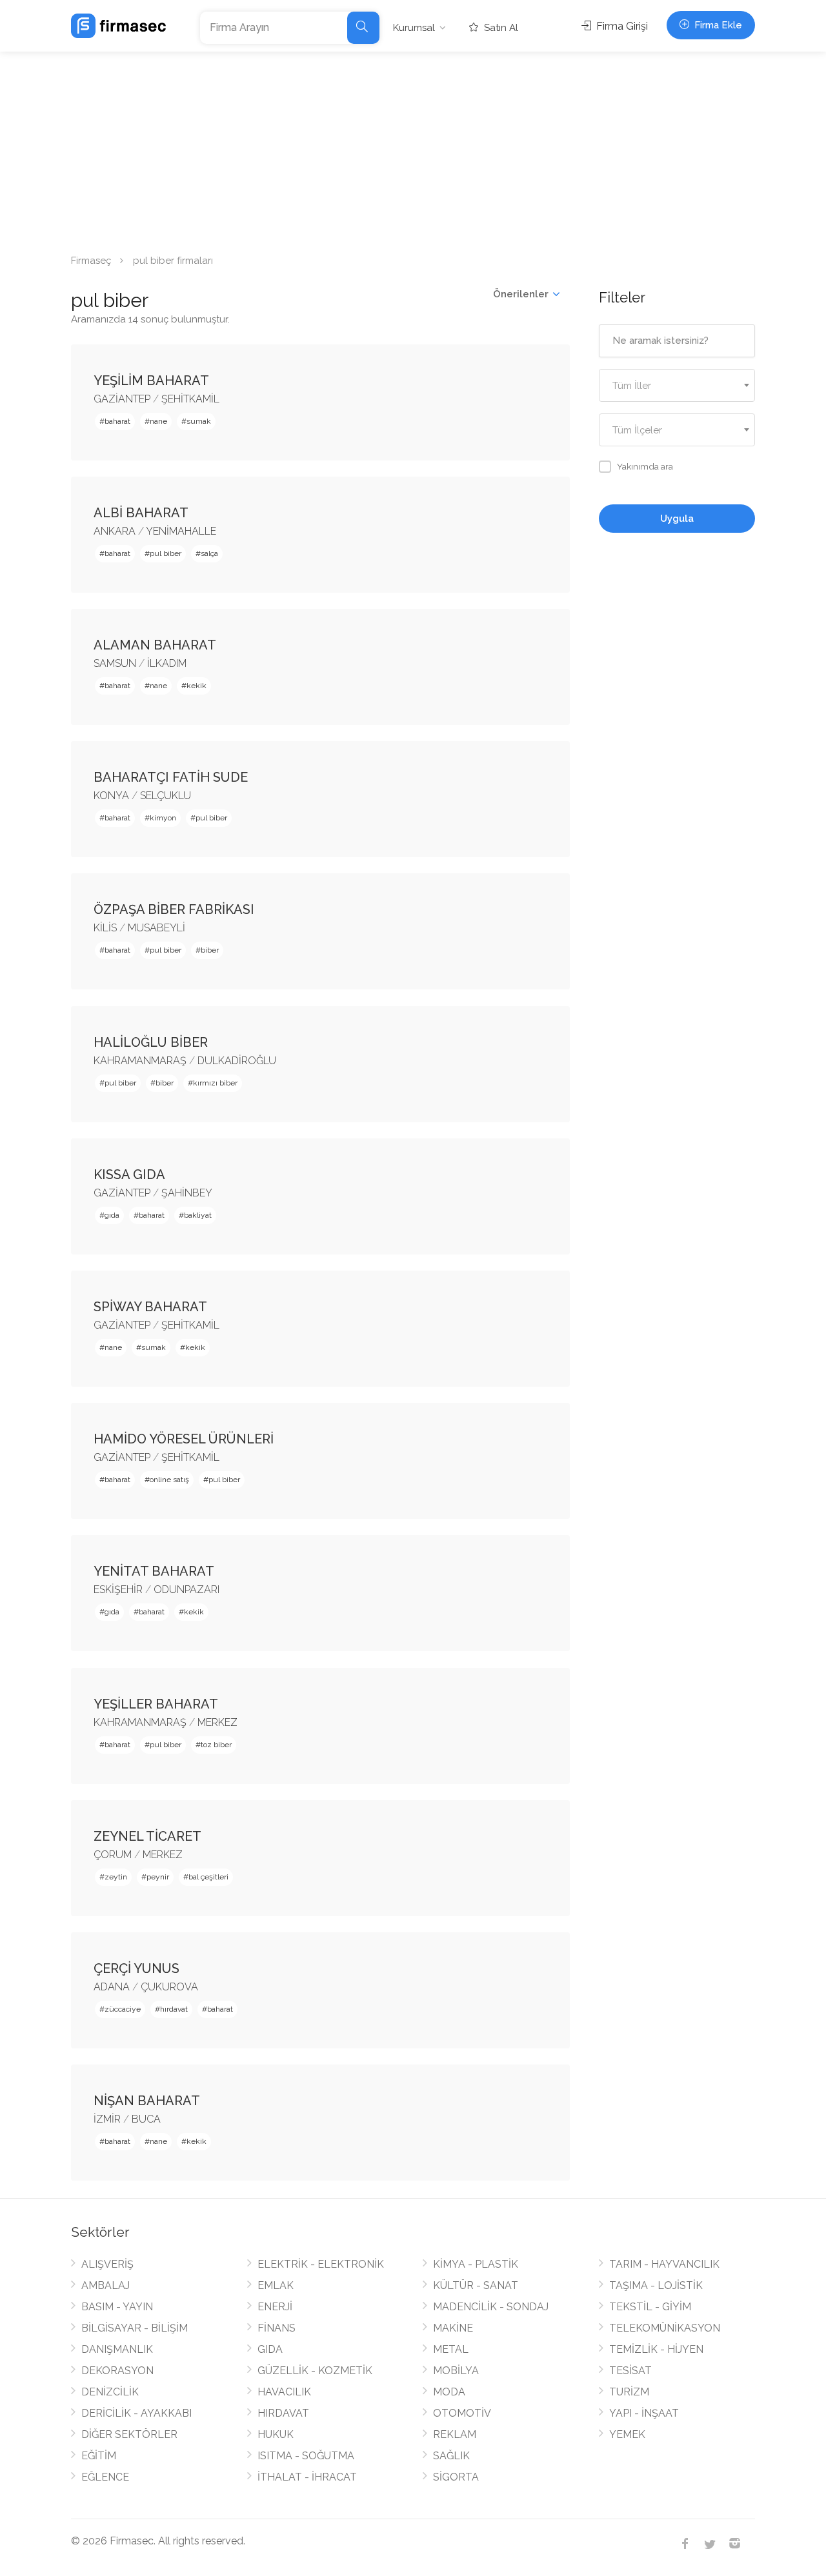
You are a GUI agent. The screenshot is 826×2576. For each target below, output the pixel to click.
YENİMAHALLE (181, 531)
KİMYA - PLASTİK (476, 2264)
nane (158, 421)
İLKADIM (167, 663)
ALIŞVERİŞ (107, 2264)
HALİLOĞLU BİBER (151, 1042)
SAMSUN (115, 663)
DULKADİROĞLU (237, 1061)
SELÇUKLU (166, 796)
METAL (451, 2349)
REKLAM (455, 2434)
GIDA (270, 2349)
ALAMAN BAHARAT (155, 645)
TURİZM (629, 2392)
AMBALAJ (106, 2285)
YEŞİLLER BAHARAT (156, 1704)
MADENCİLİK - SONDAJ (491, 2307)
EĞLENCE (105, 2477)
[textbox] (677, 386)
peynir (158, 1877)
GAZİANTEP (122, 399)
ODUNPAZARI (186, 1590)
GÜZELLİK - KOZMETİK (315, 2371)
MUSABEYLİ (156, 928)
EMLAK (276, 2285)
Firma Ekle (717, 25)
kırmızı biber (215, 1083)
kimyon (163, 818)
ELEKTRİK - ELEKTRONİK (321, 2264)
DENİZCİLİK (110, 2392)
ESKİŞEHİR (118, 1590)
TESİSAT (630, 2371)
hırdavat (174, 2009)
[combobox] (677, 385)
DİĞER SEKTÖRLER (129, 2434)
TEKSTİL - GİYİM (650, 2307)
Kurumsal (414, 28)
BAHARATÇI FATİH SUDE (171, 777)
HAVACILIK (284, 2392)
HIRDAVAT (283, 2413)
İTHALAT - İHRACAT (307, 2477)
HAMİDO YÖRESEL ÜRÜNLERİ (184, 1439)
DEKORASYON (117, 2371)
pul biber (166, 553)
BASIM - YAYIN (117, 2307)
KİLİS (105, 928)
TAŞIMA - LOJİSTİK (656, 2285)
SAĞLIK (451, 2456)
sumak (199, 421)
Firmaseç (91, 261)
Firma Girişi (621, 26)
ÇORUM (113, 1855)
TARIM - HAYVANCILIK (664, 2264)
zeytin (116, 1877)
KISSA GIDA (129, 1174)
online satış (169, 1480)
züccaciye (123, 2009)
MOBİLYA (456, 2371)
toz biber (216, 1745)
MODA (449, 2392)
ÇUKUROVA (169, 1987)
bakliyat (198, 1215)
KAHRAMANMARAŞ (140, 1061)
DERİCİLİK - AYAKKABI (136, 2413)
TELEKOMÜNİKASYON (665, 2328)
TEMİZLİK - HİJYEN (656, 2349)
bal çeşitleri (208, 1877)
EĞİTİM (99, 2456)
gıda (112, 1215)
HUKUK (276, 2434)
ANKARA (115, 531)
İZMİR (107, 2119)
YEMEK (627, 2434)
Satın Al (500, 28)
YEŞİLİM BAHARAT (151, 381)
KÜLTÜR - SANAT (476, 2285)
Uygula (677, 519)
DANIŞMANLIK (117, 2349)
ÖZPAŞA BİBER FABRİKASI (174, 909)
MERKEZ (217, 1722)
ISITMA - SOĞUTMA (306, 2456)
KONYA (111, 796)
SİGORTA (456, 2477)
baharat (117, 421)
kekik (196, 686)
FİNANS (277, 2328)
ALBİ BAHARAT (141, 513)
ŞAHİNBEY (187, 1193)
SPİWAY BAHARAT (150, 1307)
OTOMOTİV (462, 2413)
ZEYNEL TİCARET (147, 1836)
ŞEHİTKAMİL (190, 399)
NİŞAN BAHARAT (147, 2101)
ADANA (112, 1987)
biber (210, 950)
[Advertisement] (413, 148)
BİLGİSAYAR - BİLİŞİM (135, 2328)
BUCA (146, 2119)
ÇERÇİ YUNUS (136, 1968)
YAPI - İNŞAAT (644, 2413)
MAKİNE (453, 2328)
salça (209, 553)
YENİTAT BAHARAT (154, 1571)
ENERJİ (275, 2307)
